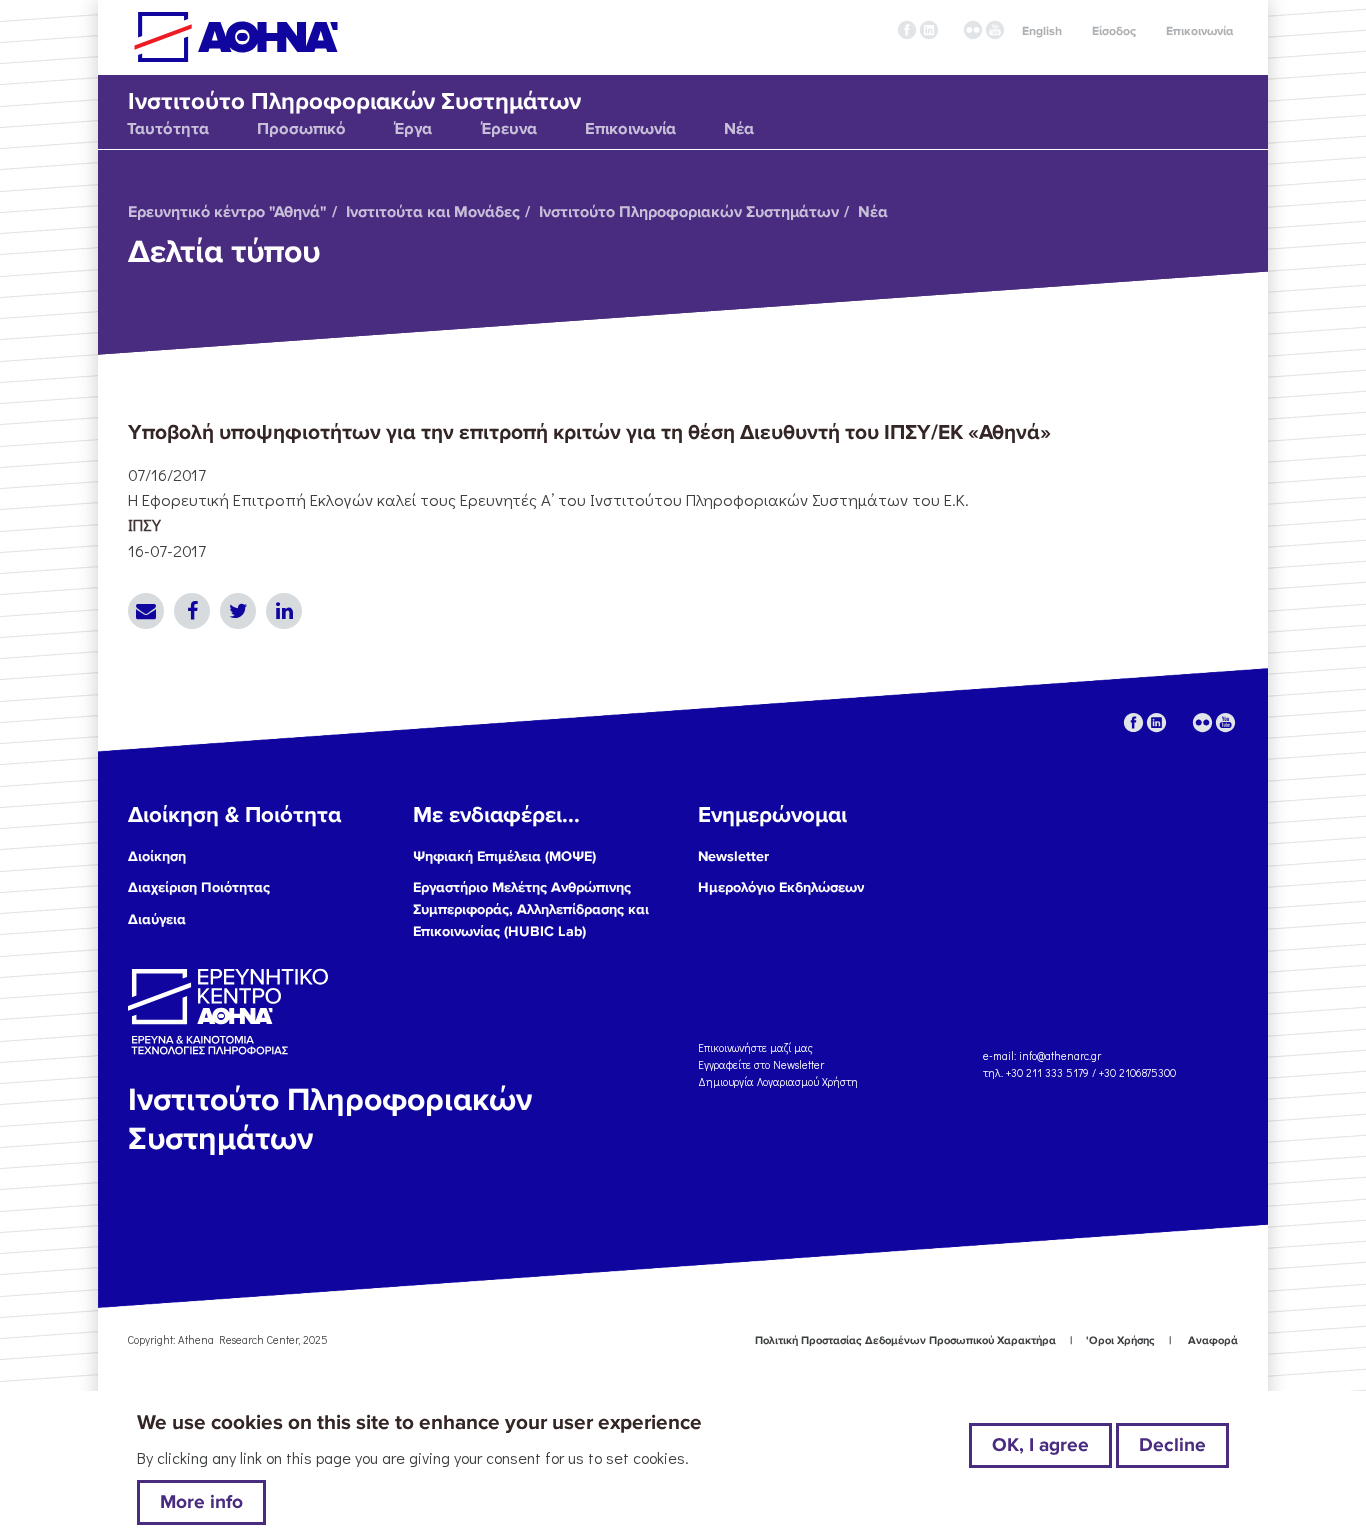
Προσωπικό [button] (301, 129)
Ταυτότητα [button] (168, 129)
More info (201, 1502)
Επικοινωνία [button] (630, 129)
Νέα (873, 212)
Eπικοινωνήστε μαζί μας (755, 1047)
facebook (907, 30)
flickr (973, 30)
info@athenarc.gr (1060, 1055)
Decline (1172, 1445)
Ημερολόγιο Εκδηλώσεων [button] (781, 887)
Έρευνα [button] (509, 129)
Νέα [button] (739, 129)
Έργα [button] (413, 129)
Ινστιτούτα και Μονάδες (433, 212)
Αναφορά (1213, 1340)
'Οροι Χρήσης (1120, 1340)
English (1042, 31)
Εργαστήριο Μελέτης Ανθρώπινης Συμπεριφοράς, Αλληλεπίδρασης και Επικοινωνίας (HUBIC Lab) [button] (531, 909)
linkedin (929, 30)
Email (146, 611)
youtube (995, 30)
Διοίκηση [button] (157, 856)
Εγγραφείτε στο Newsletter (762, 1064)
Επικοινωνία (1199, 31)
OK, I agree (1040, 1445)
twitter (951, 30)
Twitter (238, 611)
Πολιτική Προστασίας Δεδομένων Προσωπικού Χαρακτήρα (905, 1340)
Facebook (192, 611)
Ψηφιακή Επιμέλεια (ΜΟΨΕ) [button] (504, 856)
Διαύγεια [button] (157, 919)
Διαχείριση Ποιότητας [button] (199, 887)
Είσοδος (1114, 31)
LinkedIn (284, 611)
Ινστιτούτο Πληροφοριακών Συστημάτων (689, 212)
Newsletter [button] (733, 856)
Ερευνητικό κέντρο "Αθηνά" (227, 212)
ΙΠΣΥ (144, 524)
